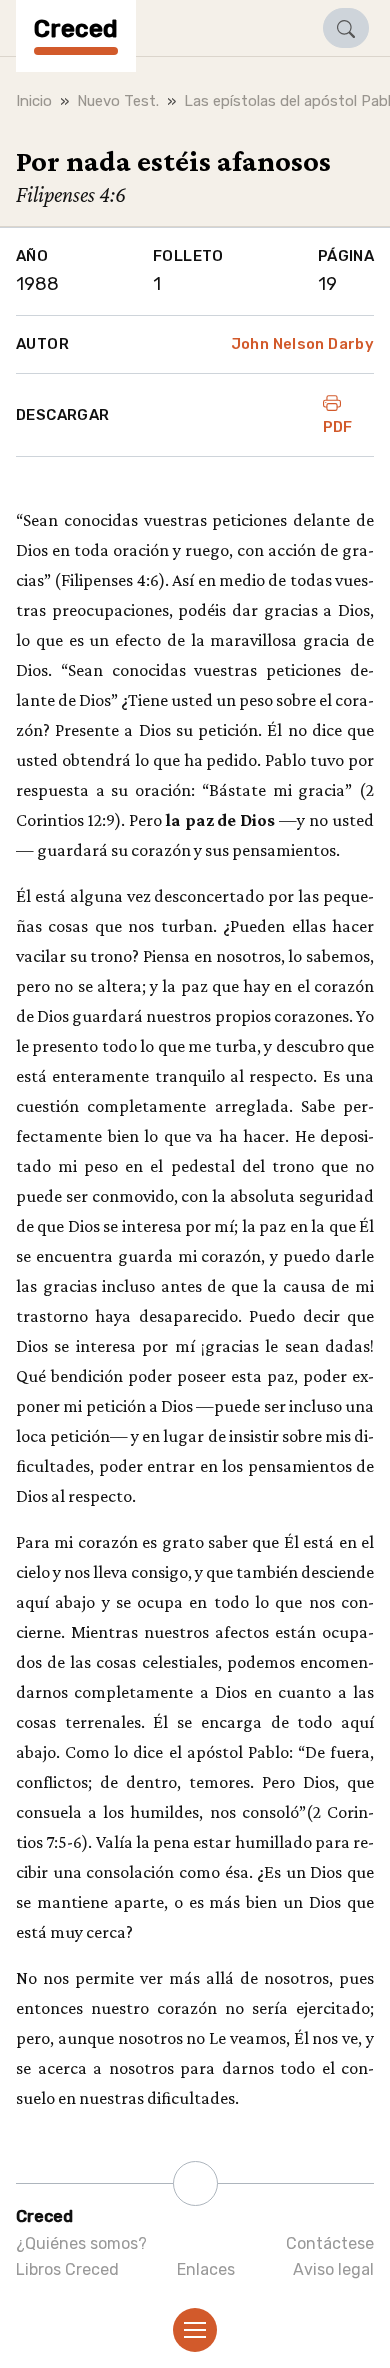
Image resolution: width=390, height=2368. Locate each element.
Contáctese (330, 2243)
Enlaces (206, 2269)
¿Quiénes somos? (81, 2243)
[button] (346, 28)
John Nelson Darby (302, 344)
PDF (338, 427)
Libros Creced (67, 2269)
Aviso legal (333, 2269)
